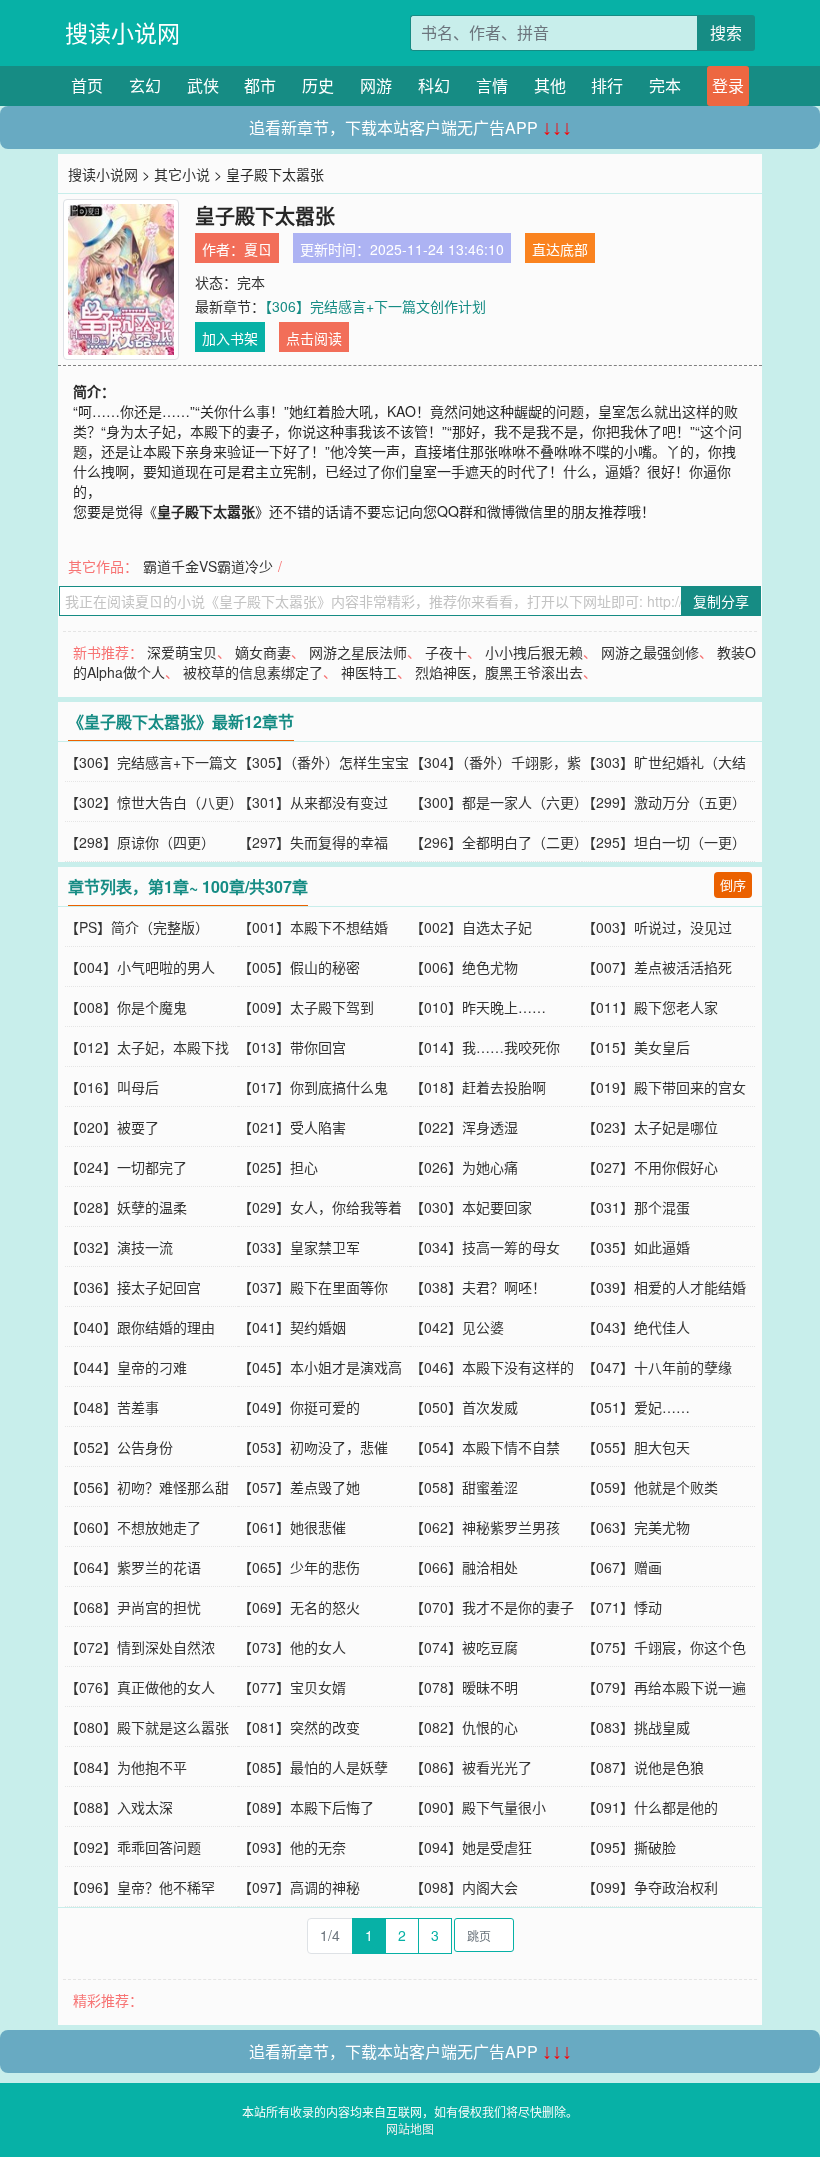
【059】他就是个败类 (650, 1487)
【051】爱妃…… (636, 1407)
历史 (318, 85)
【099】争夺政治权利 (650, 1887)
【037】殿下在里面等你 (313, 1287)
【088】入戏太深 (119, 1807)
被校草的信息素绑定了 (253, 672)
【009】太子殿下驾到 (306, 1007)
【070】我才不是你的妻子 (492, 1607)
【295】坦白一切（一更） (664, 842)
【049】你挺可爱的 (299, 1407)
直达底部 (560, 249)
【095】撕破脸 (629, 1847)
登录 (728, 85)
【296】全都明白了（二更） (499, 842)
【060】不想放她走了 (133, 1527)
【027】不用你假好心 (650, 1167)
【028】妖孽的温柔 (126, 1207)
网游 (376, 85)
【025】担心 (278, 1167)
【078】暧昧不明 (464, 1687)
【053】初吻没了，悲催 (313, 1447)
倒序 (733, 884)
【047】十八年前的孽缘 (657, 1367)
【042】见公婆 (457, 1327)
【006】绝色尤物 (464, 967)
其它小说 (182, 174)
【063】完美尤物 (636, 1527)
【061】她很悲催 (292, 1527)
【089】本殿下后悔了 (306, 1807)
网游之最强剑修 (650, 652)
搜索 (726, 32)
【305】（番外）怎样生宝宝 (323, 762)
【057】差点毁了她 (299, 1487)
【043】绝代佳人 (636, 1327)
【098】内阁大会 (464, 1887)
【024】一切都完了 (126, 1167)
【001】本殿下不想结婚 (313, 927)
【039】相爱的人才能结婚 (664, 1287)
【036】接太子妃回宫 (133, 1287)
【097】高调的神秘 (299, 1887)
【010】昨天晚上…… (478, 1007)
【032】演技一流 (119, 1247)
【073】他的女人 (292, 1647)
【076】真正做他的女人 (140, 1687)
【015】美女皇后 (636, 1047)
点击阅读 (314, 338)
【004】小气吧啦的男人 (140, 967)
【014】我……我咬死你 (485, 1047)
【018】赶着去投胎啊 (478, 1087)
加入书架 (230, 338)
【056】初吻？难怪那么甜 (147, 1487)
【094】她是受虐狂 (471, 1847)
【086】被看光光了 (471, 1767)
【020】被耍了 (112, 1127)
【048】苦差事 (112, 1407)
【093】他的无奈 (292, 1847)
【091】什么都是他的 (650, 1807)
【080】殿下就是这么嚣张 (147, 1727)
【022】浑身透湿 (464, 1127)
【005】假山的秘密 (299, 967)
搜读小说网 (122, 32)
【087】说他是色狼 (643, 1767)
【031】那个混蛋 (636, 1207)
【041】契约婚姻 (292, 1327)
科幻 (434, 85)
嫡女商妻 (263, 652)
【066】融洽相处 (464, 1567)
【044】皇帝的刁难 (126, 1367)
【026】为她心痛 (464, 1167)
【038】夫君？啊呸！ (478, 1287)
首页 (87, 85)
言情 (492, 85)
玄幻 (145, 85)
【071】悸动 (622, 1607)
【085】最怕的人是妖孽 (313, 1767)
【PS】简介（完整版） (137, 927)
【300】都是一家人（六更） (499, 802)
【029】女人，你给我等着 (320, 1207)
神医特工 (369, 672)
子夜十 (446, 652)
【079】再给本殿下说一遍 (664, 1687)
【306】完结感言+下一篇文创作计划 (375, 306)
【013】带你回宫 (292, 1047)
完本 (665, 85)
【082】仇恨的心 (464, 1727)
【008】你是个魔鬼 (126, 1007)
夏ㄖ (258, 249)
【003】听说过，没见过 (657, 927)
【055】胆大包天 (636, 1447)
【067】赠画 (622, 1567)
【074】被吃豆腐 (464, 1647)
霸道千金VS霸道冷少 (208, 566)
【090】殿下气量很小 (478, 1807)
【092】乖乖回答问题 (133, 1847)
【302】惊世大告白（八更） (154, 802)
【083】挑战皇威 (636, 1727)
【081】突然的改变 (299, 1727)
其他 (550, 85)
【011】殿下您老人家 (650, 1007)
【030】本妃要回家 (471, 1207)
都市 (260, 85)
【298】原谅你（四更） (140, 842)
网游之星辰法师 (358, 652)
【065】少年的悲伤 (299, 1567)
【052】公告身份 (119, 1447)
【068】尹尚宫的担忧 (133, 1607)
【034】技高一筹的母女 (485, 1247)
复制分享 (721, 601)
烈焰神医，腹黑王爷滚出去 (499, 672)
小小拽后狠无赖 (534, 652)
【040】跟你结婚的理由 (140, 1327)
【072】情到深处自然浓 (140, 1647)
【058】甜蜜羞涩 (464, 1487)
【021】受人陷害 (292, 1127)
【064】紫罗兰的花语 (133, 1567)
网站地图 (410, 2128)
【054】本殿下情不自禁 (485, 1447)
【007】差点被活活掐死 (657, 967)
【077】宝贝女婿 (292, 1687)
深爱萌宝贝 (182, 652)
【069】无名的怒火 (299, 1607)
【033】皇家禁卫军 (299, 1247)
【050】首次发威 (464, 1407)
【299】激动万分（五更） (664, 802)
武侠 (203, 85)
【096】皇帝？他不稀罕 (140, 1887)
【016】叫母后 (112, 1087)
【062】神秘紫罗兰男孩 (485, 1527)
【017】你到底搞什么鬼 (313, 1087)
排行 (607, 85)
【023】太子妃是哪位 (650, 1127)
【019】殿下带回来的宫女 (664, 1087)
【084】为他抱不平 (126, 1767)
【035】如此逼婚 (636, 1247)
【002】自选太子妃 (471, 927)
